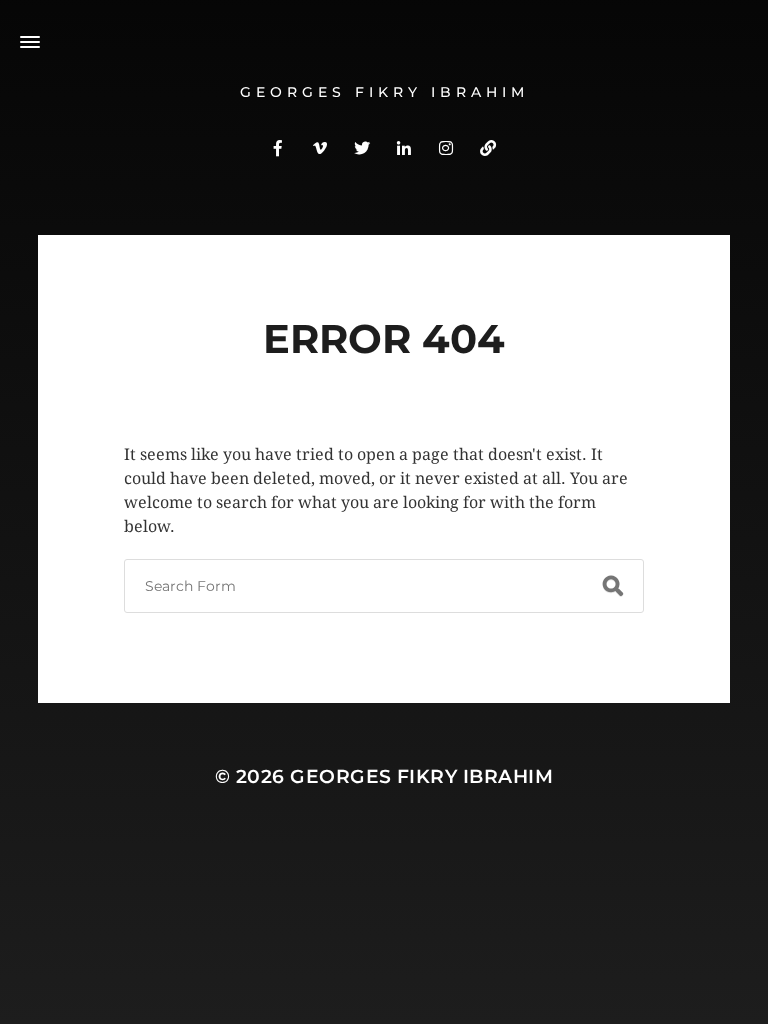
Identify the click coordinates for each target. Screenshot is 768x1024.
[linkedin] (404, 147)
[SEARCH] (613, 586)
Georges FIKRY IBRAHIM (384, 92)
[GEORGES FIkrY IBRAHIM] (488, 147)
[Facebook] (278, 147)
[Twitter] (362, 147)
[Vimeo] (320, 147)
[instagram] (446, 147)
